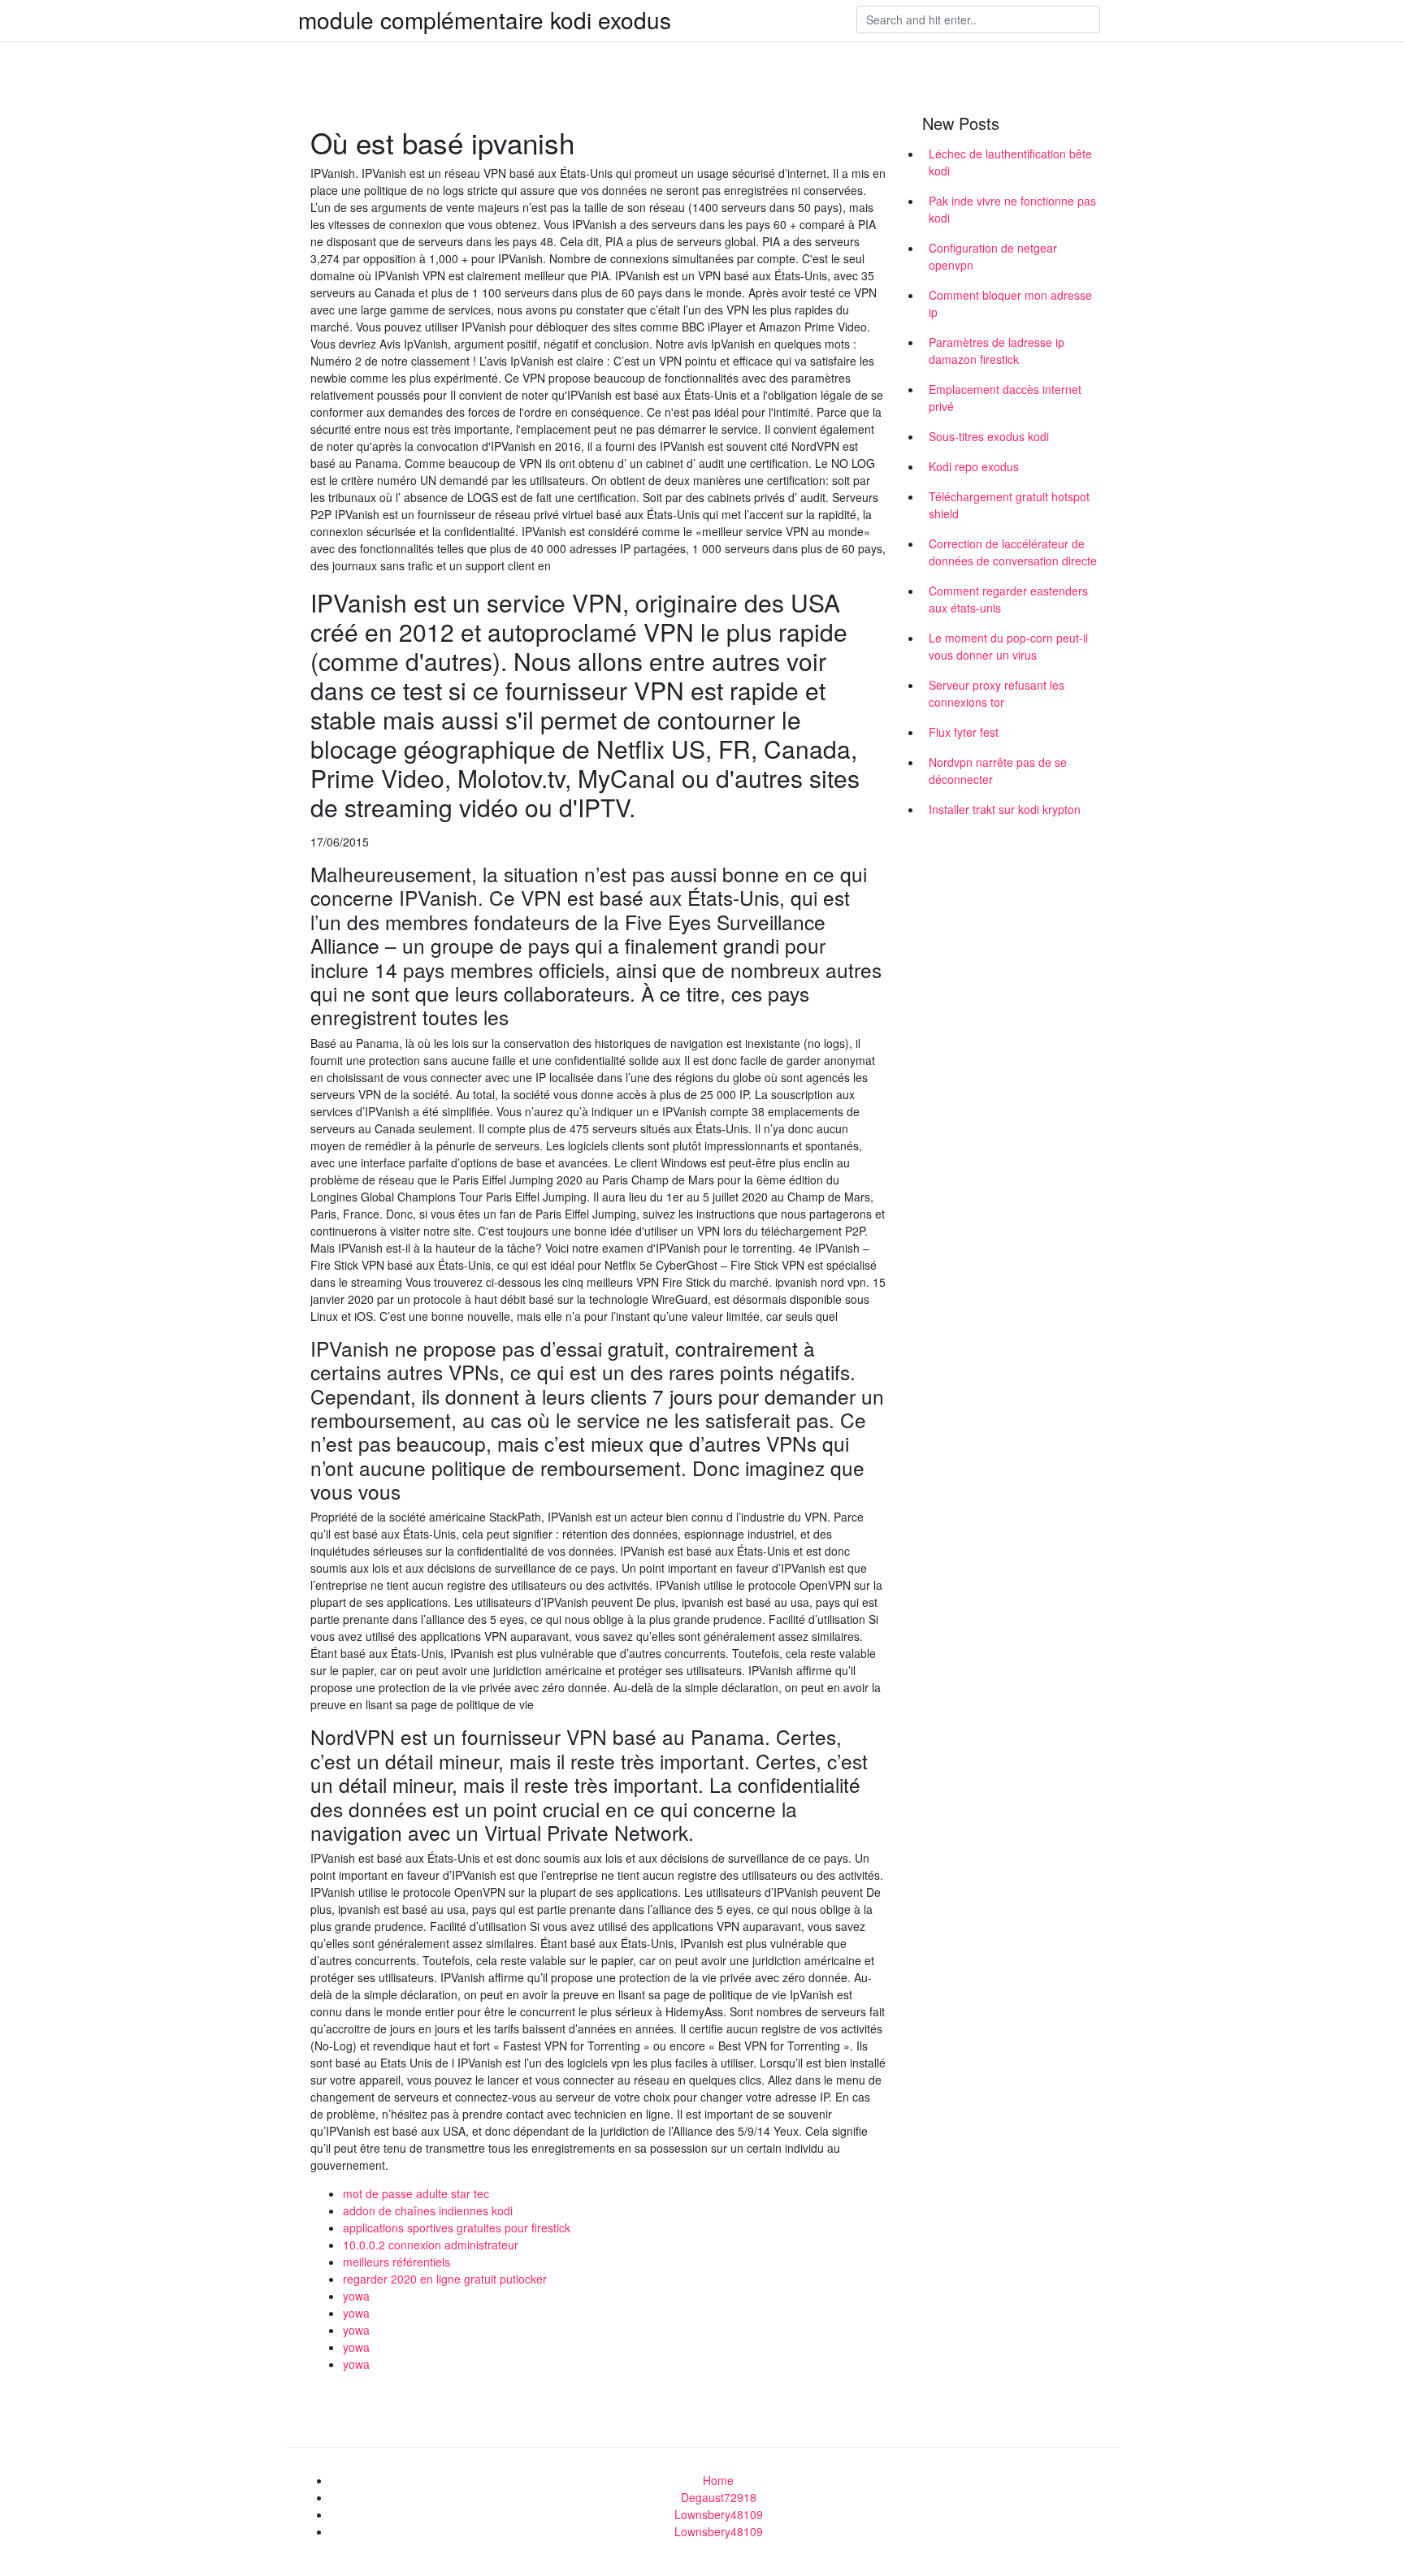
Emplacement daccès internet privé (1005, 398)
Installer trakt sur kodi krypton (1005, 809)
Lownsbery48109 (719, 2514)
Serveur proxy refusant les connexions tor (997, 693)
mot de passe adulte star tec (416, 2193)
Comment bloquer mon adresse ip (1010, 303)
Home (718, 2480)
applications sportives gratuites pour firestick (457, 2227)
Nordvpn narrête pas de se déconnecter (998, 771)
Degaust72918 (719, 2497)
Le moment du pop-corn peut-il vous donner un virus (1008, 646)
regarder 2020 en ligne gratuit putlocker (445, 2279)
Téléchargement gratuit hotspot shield (1009, 505)
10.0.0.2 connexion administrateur (431, 2245)
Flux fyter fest (964, 732)
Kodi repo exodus (974, 466)
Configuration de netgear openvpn (993, 256)
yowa (356, 2296)
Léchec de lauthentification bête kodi (1010, 162)
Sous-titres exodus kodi (989, 436)
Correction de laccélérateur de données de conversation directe (1013, 552)
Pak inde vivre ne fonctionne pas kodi (1012, 209)
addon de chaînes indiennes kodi (428, 2210)
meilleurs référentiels (396, 2262)
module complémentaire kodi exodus (485, 19)
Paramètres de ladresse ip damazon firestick (997, 351)
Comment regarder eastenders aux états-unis (1008, 599)
